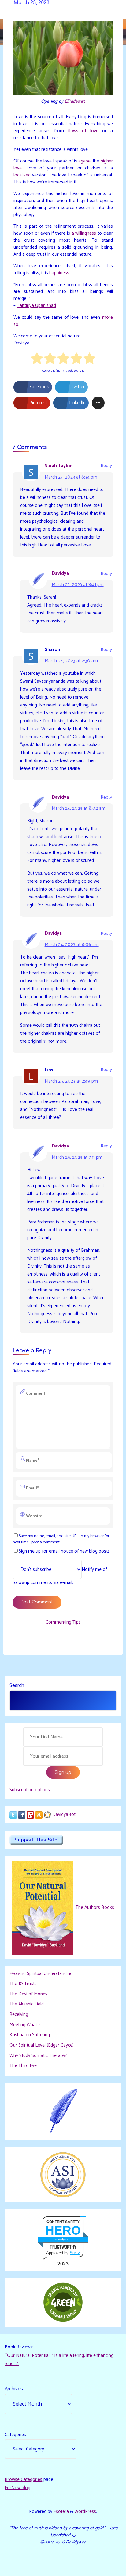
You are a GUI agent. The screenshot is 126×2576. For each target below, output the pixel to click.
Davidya (60, 573)
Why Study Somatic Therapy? (38, 2056)
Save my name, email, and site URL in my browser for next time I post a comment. (61, 1539)
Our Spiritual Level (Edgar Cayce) (42, 2045)
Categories (15, 2435)
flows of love (83, 131)
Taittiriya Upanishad (36, 306)
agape (84, 161)
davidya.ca (63, 2239)
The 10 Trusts (23, 1984)
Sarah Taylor (58, 466)
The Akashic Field (27, 2004)
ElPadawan (75, 101)
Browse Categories (23, 2480)
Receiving (19, 2014)
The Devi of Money (28, 1994)
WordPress (85, 2512)
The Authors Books (94, 1907)
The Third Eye (23, 2066)
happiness (59, 273)
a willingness (84, 234)
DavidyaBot (64, 1815)
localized (22, 175)
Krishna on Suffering (30, 2035)
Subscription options (30, 1790)
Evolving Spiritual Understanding (41, 1974)
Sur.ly (75, 2253)
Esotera (61, 2512)
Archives (14, 2389)
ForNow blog (17, 2488)
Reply (106, 466)
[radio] (37, 359)
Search (17, 1685)
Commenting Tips (63, 1622)
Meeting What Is (26, 2025)
